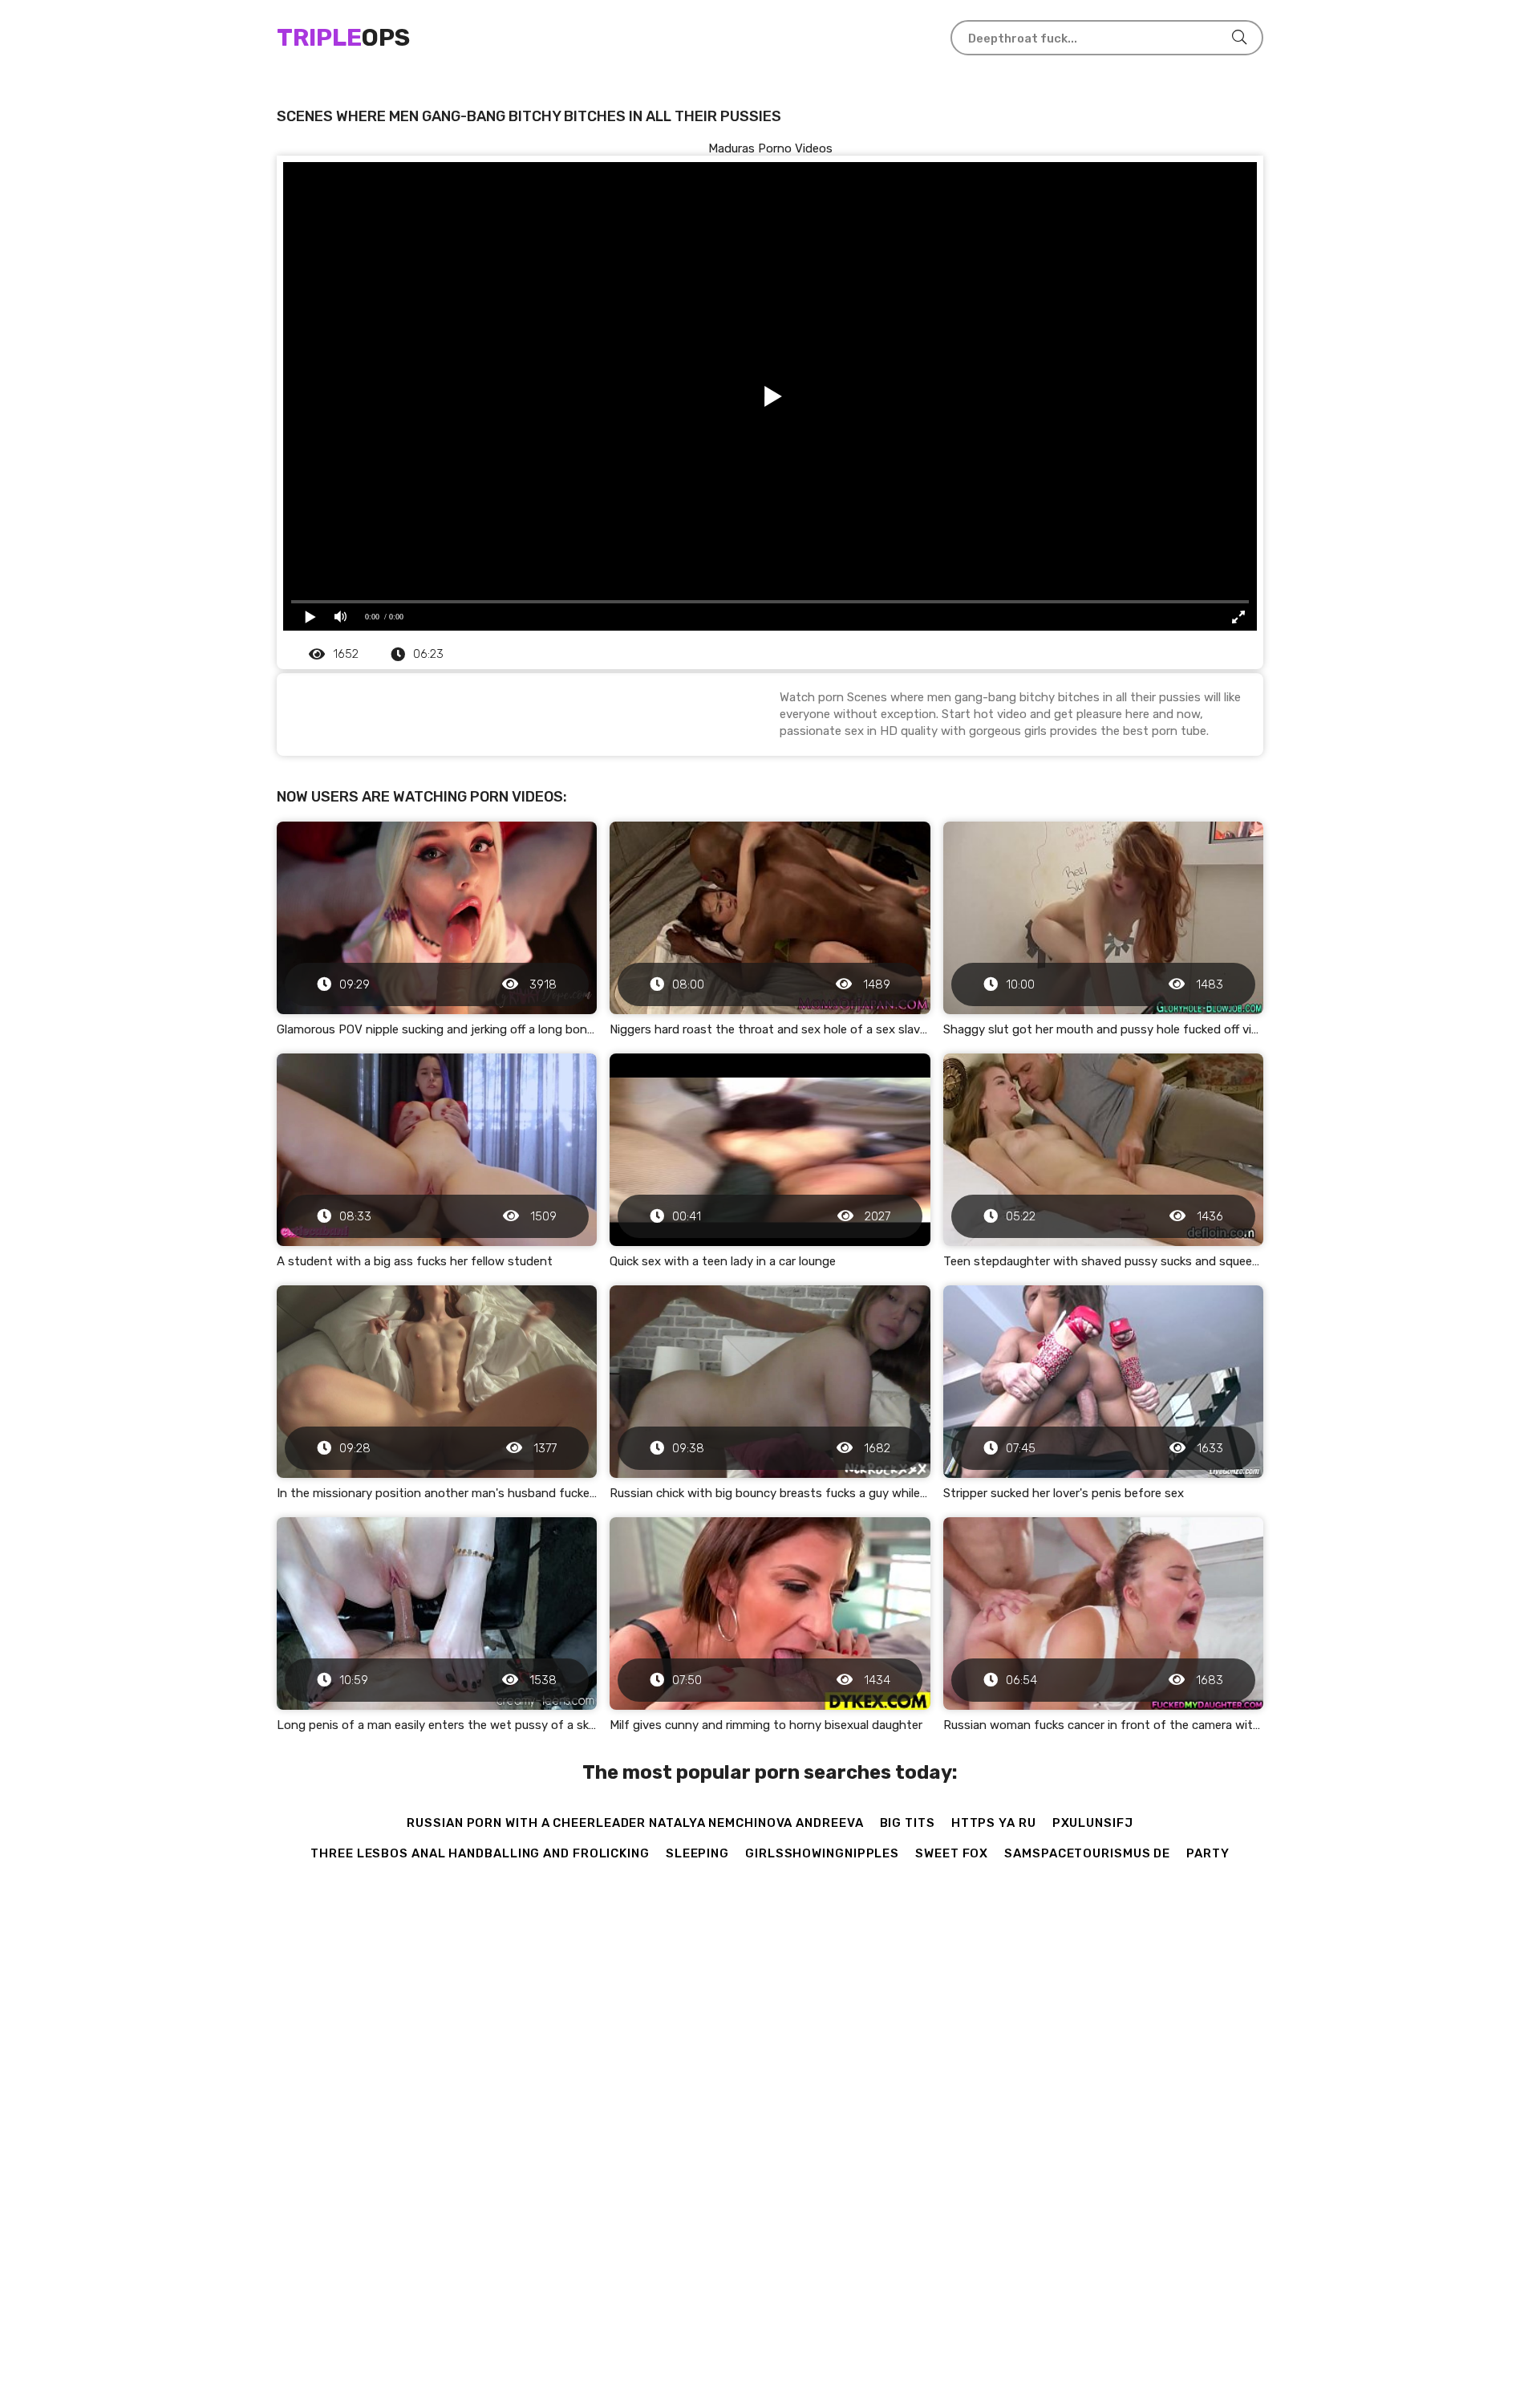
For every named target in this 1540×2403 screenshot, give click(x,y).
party (1208, 1853)
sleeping (697, 1853)
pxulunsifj (1093, 1823)
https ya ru (994, 1823)
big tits (908, 1823)
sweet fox (952, 1853)
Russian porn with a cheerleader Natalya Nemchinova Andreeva (635, 1823)
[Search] (1239, 38)
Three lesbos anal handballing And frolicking (480, 1853)
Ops (343, 38)
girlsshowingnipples (822, 1853)
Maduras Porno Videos (770, 148)
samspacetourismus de (1087, 1853)
